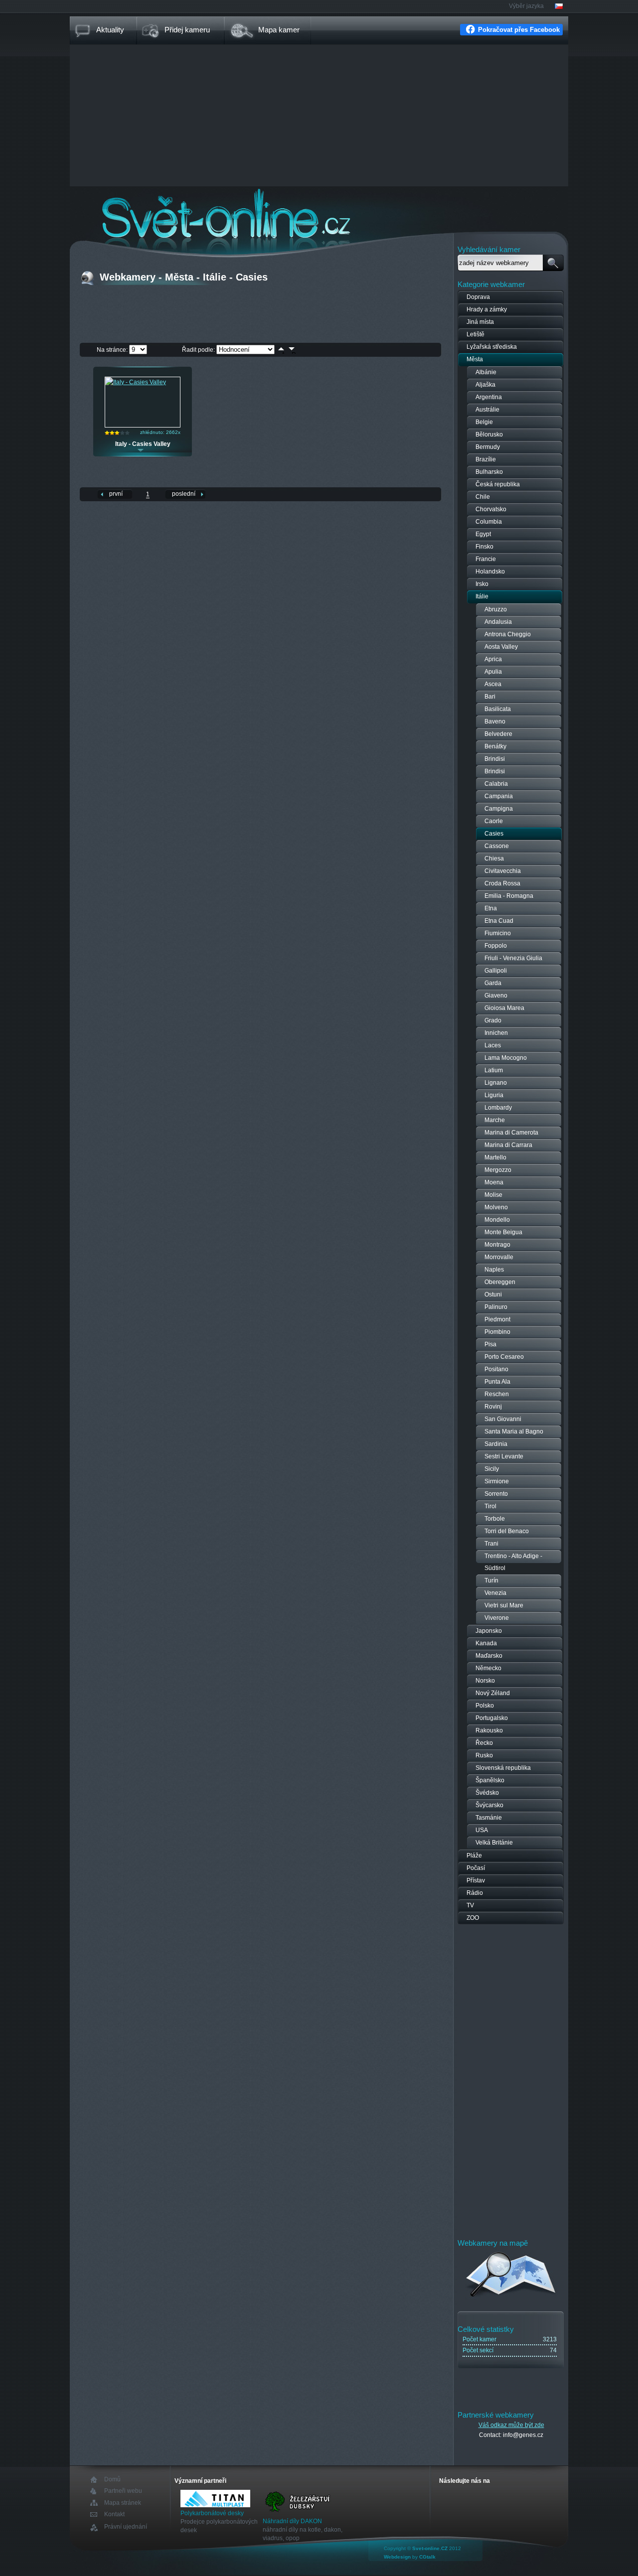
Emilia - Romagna (509, 896)
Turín (491, 1580)
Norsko (485, 1681)
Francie (486, 559)
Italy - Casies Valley (143, 444)
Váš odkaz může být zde (511, 2425)
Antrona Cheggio (508, 634)
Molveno (496, 1207)
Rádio (475, 1893)
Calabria (496, 784)
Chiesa (494, 859)
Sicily (492, 1469)
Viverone (497, 1618)
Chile (483, 497)
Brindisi (495, 759)
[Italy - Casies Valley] (136, 382)
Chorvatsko (491, 509)
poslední (184, 494)
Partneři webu (123, 2491)
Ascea (493, 684)
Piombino (497, 1332)
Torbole (495, 1519)
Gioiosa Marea (504, 1008)
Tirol (490, 1506)
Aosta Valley (501, 647)
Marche (495, 1120)
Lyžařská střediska (492, 347)
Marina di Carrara (508, 1145)
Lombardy (498, 1108)
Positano (496, 1369)
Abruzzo (496, 609)
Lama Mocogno (506, 1058)
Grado (493, 1020)
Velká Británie (494, 1843)
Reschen (497, 1394)
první (116, 494)
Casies (494, 834)
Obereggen (500, 1282)
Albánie (486, 372)
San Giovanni (503, 1419)
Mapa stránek (123, 2503)
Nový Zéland (493, 1693)
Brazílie (486, 459)
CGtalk (427, 2557)
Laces (493, 1045)
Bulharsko (489, 472)
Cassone (497, 846)
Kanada (486, 1643)
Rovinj (493, 1407)
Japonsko (489, 1631)
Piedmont (497, 1319)
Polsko (485, 1706)
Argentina (489, 397)
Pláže (474, 1856)
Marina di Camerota (511, 1133)
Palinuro (496, 1307)
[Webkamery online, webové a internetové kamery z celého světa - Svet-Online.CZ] (319, 214)
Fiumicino (498, 933)
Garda (493, 983)
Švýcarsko (489, 1805)
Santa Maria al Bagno (514, 1431)
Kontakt (114, 2514)
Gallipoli (496, 971)
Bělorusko (489, 434)
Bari (490, 697)
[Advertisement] (319, 117)
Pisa (490, 1344)
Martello (495, 1157)
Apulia (493, 672)
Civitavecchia (503, 871)
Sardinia (496, 1444)
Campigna (499, 809)
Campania (499, 796)
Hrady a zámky (487, 309)
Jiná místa (480, 322)
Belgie (484, 422)
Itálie (482, 596)
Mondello (497, 1220)
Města (475, 359)
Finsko (484, 547)
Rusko (484, 1755)
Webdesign (397, 2557)
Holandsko (490, 572)
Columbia (489, 522)
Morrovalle (499, 1257)
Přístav (476, 1880)
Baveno (495, 721)
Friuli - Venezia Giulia (513, 958)
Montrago (497, 1245)
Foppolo (496, 946)
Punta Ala (497, 1382)
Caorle (494, 821)
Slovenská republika (503, 1768)
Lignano (496, 1083)
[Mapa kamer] (511, 2298)
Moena (494, 1182)
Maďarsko (489, 1656)
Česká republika (498, 484)
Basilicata (498, 709)
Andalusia (498, 622)
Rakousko (489, 1730)
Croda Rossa (502, 883)
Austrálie (487, 410)
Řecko (484, 1743)
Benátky (495, 746)
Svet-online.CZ (430, 2548)
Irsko (482, 584)
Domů (112, 2480)
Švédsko (487, 1793)
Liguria (494, 1095)
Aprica (493, 659)
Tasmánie (489, 1818)
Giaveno (496, 996)
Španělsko (490, 1780)
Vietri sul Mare (504, 1605)
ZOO (473, 1918)
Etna (491, 908)
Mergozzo (498, 1170)
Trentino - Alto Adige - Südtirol (513, 1562)
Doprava (478, 297)
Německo (488, 1668)
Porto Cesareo (504, 1357)
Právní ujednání (126, 2527)
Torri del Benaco (507, 1531)
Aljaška (485, 385)
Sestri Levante (504, 1456)
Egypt (483, 534)
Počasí (476, 1868)
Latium (494, 1070)
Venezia (495, 1593)
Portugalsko (492, 1718)
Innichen (496, 1033)
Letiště (476, 334)
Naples (494, 1270)
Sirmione (497, 1481)
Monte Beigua (503, 1232)
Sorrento (496, 1494)
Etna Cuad (499, 921)
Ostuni (493, 1294)
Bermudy (488, 447)
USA (482, 1830)
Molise (493, 1195)
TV (470, 1905)
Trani (491, 1544)
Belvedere (498, 734)
